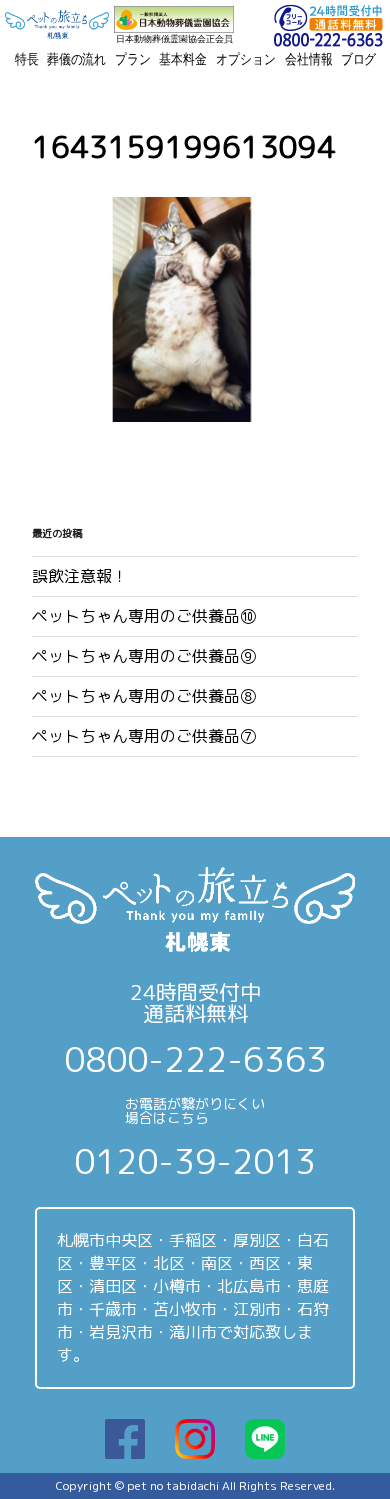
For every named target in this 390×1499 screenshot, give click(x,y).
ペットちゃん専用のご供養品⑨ (144, 656)
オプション (245, 59)
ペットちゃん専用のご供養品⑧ (144, 696)
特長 (27, 59)
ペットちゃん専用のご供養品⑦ (144, 736)
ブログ (359, 59)
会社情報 (308, 59)
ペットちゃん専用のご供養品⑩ (144, 616)
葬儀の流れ (76, 59)
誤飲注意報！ (80, 576)
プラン (133, 59)
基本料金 (182, 59)
